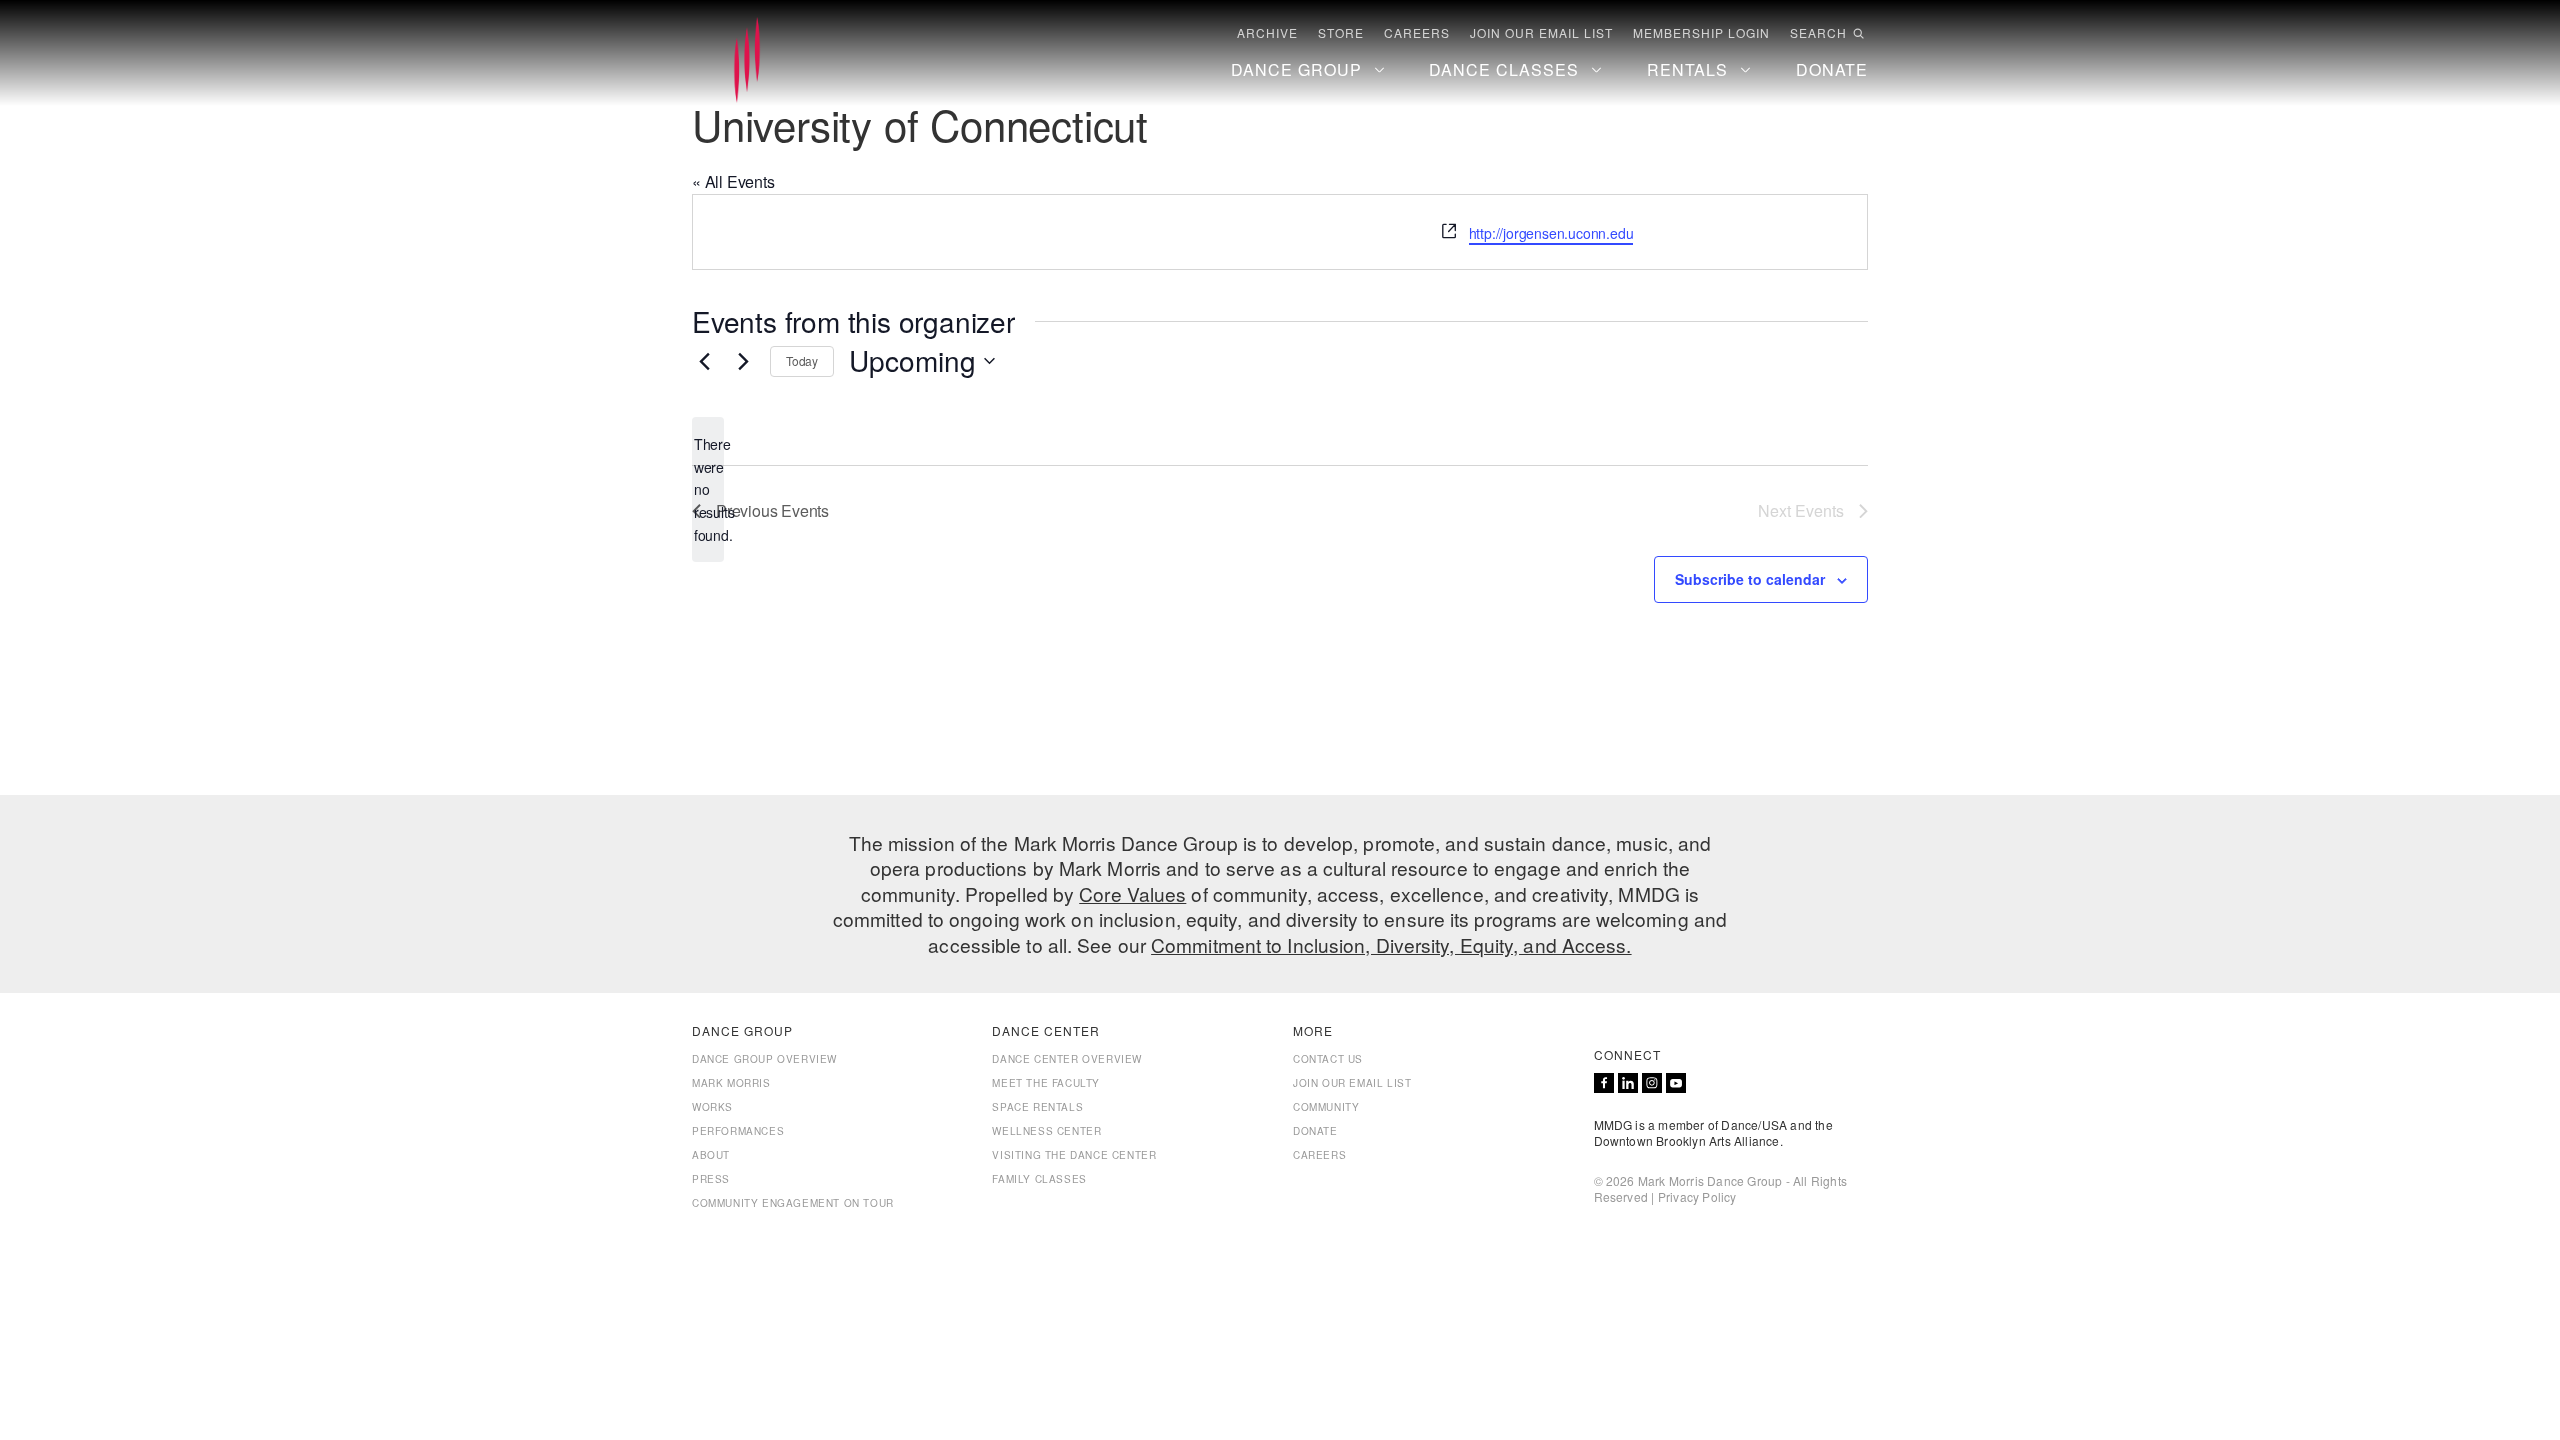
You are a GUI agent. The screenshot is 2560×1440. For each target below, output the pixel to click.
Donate (1315, 1131)
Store (1341, 33)
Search (1818, 33)
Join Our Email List (1541, 33)
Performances (738, 1131)
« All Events (733, 181)
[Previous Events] (704, 361)
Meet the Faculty (1046, 1083)
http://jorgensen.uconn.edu (1551, 233)
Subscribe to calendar (1750, 579)
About (711, 1155)
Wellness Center (1046, 1131)
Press (711, 1179)
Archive (1267, 33)
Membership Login (1701, 33)
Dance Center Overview (1067, 1059)
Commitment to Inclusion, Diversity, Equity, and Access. (1391, 944)
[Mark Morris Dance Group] (747, 61)
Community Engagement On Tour (793, 1203)
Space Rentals (1037, 1107)
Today (802, 360)
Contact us (1328, 1059)
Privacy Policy (1697, 1196)
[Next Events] (743, 361)
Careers (1417, 33)
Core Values (1132, 893)
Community (1326, 1107)
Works (712, 1107)
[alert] (708, 489)
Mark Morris (731, 1083)
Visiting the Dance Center (1074, 1155)
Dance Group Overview (764, 1059)
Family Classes (1039, 1179)
